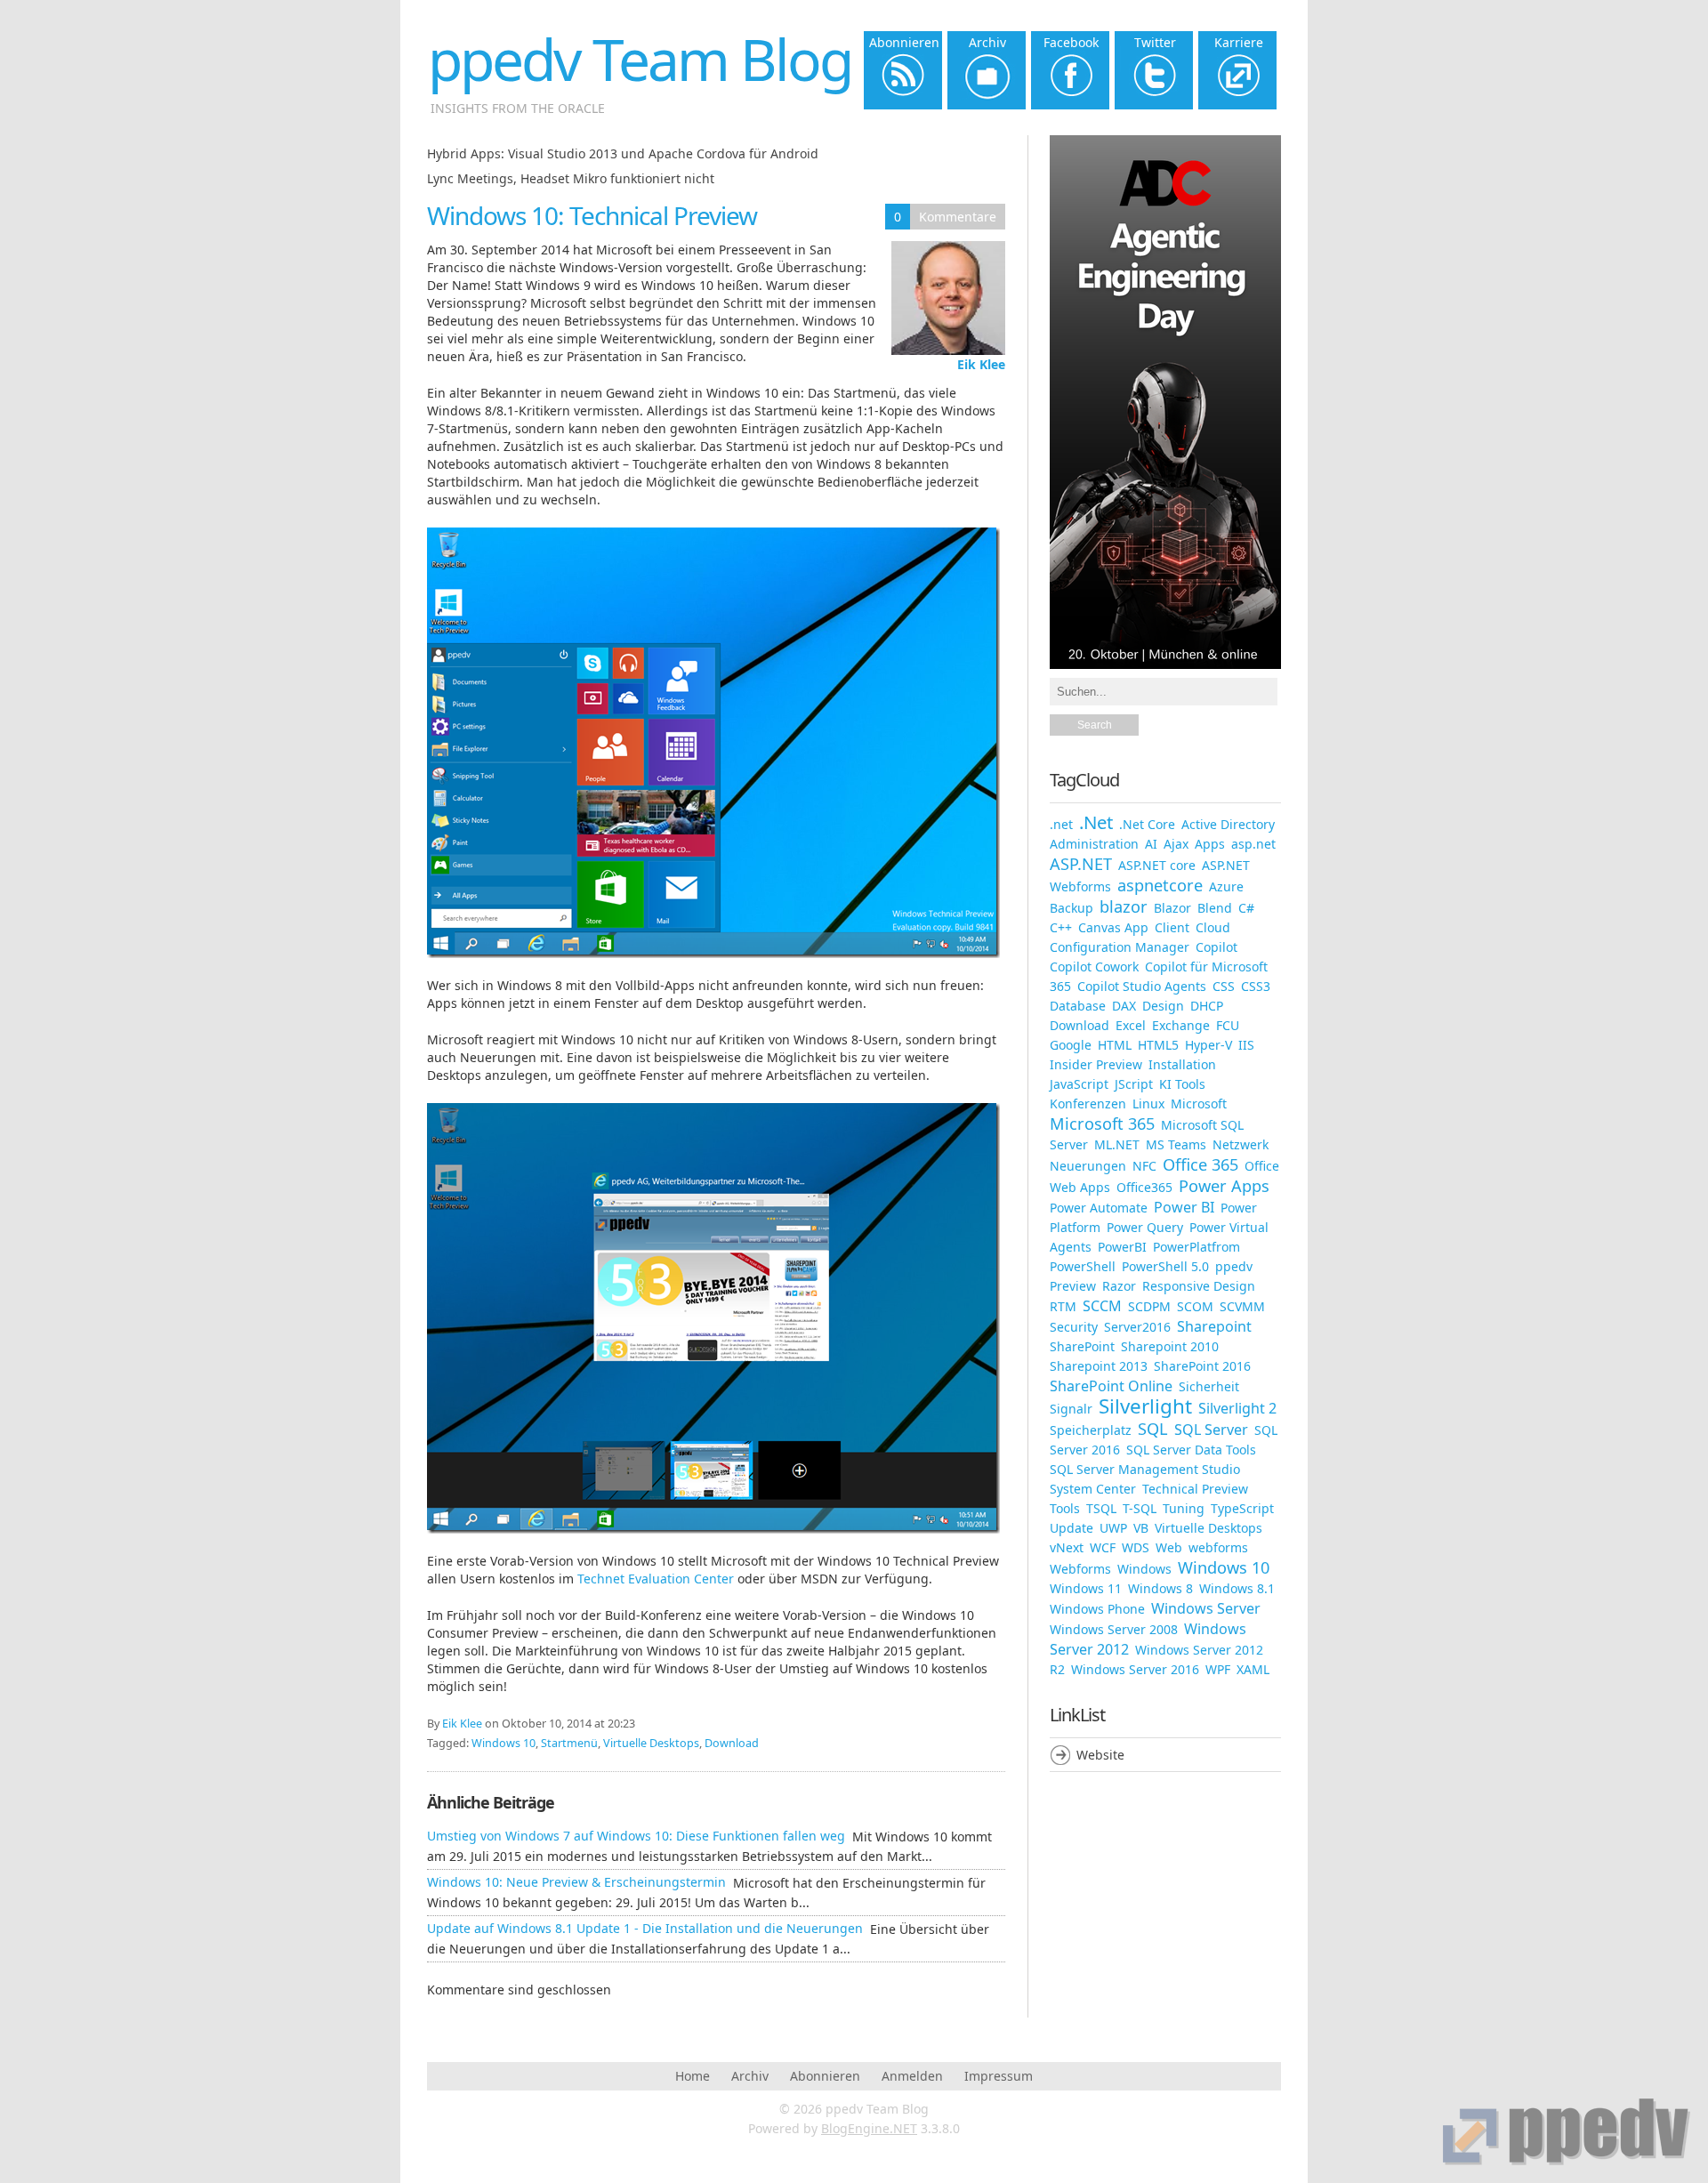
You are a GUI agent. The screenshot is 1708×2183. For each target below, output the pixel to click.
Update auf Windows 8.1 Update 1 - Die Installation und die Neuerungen (645, 1928)
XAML (1253, 1669)
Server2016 (1137, 1327)
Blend (1215, 908)
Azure (1226, 886)
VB (1141, 1528)
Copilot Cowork (1094, 967)
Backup (1072, 908)
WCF (1103, 1547)
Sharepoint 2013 (1099, 1366)
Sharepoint (1214, 1326)
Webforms (1080, 1569)
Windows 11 (1086, 1588)
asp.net (1253, 844)
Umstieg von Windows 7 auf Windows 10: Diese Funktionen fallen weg (636, 1836)
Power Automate (1099, 1208)
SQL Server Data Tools (1191, 1450)
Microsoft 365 (1102, 1124)
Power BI (1184, 1207)
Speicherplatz (1091, 1430)
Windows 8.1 (1237, 1588)
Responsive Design (1199, 1286)
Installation (1182, 1064)
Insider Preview (1096, 1064)
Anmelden (912, 2076)
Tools (1065, 1508)
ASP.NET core (1157, 865)
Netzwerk (1241, 1144)
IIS (1246, 1045)
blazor (1124, 906)
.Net (1096, 822)
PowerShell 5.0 (1165, 1266)
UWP (1113, 1528)
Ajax (1176, 844)
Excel (1131, 1025)
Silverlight (1145, 1406)
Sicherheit (1209, 1386)
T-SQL (1140, 1508)
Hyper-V (1208, 1045)
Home (693, 2076)
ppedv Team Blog (640, 59)
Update (1072, 1528)
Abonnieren (825, 2076)
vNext (1067, 1547)
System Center (1093, 1489)
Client (1172, 927)
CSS (1224, 986)
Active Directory (1228, 824)
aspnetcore (1160, 885)
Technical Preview (1195, 1489)
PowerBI (1122, 1247)
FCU (1228, 1025)
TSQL (1101, 1508)
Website (1100, 1755)
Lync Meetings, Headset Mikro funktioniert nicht (571, 178)
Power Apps (1224, 1186)
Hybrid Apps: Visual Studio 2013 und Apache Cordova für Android (623, 153)
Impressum (999, 2076)
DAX (1124, 1006)
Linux (1148, 1104)
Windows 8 (1160, 1588)
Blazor (1172, 908)
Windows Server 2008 (1114, 1629)
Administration (1094, 844)
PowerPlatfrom (1196, 1247)
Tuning (1184, 1508)
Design (1163, 1006)
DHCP (1207, 1006)
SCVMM (1242, 1306)
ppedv (1234, 1266)
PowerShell (1083, 1266)
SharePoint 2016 (1202, 1366)
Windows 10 (504, 1743)
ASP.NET (1081, 864)
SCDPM (1149, 1306)
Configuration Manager (1120, 947)
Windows (1144, 1569)
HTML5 (1158, 1045)
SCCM (1102, 1306)
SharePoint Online (1111, 1386)
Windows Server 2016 (1135, 1669)
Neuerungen (1088, 1166)
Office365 (1144, 1187)
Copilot (1217, 947)
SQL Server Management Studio (1145, 1469)
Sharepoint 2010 (1170, 1346)
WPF (1218, 1669)
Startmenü (569, 1743)
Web (1169, 1547)
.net (1061, 824)
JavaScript (1079, 1084)
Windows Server (1206, 1608)
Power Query (1145, 1227)
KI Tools (1182, 1084)
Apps (1210, 844)
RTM (1063, 1306)
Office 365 (1200, 1164)
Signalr (1071, 1409)
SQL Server (1211, 1430)
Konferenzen (1088, 1104)
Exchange (1181, 1025)
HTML (1115, 1045)
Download (732, 1743)
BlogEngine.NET (869, 2128)
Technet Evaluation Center (656, 1579)
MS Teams (1176, 1144)
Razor (1119, 1286)
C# (1246, 908)
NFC (1144, 1166)
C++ (1061, 927)
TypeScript (1242, 1508)
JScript (1134, 1084)
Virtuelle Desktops (651, 1743)
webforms (1218, 1547)
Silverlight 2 (1237, 1408)
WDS (1136, 1547)
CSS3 (1256, 986)
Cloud (1213, 927)
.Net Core (1147, 824)
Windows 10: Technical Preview (592, 215)
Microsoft (1199, 1104)
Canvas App (1113, 927)
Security (1074, 1327)
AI (1151, 844)
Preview (1073, 1286)
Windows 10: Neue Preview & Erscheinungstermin (576, 1882)
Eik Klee (981, 364)
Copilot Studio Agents (1142, 986)
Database (1078, 1006)
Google (1071, 1045)
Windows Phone (1097, 1609)
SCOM (1195, 1306)
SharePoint (1082, 1346)
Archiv (750, 2076)
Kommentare (958, 217)
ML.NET (1117, 1144)
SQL (1153, 1429)
